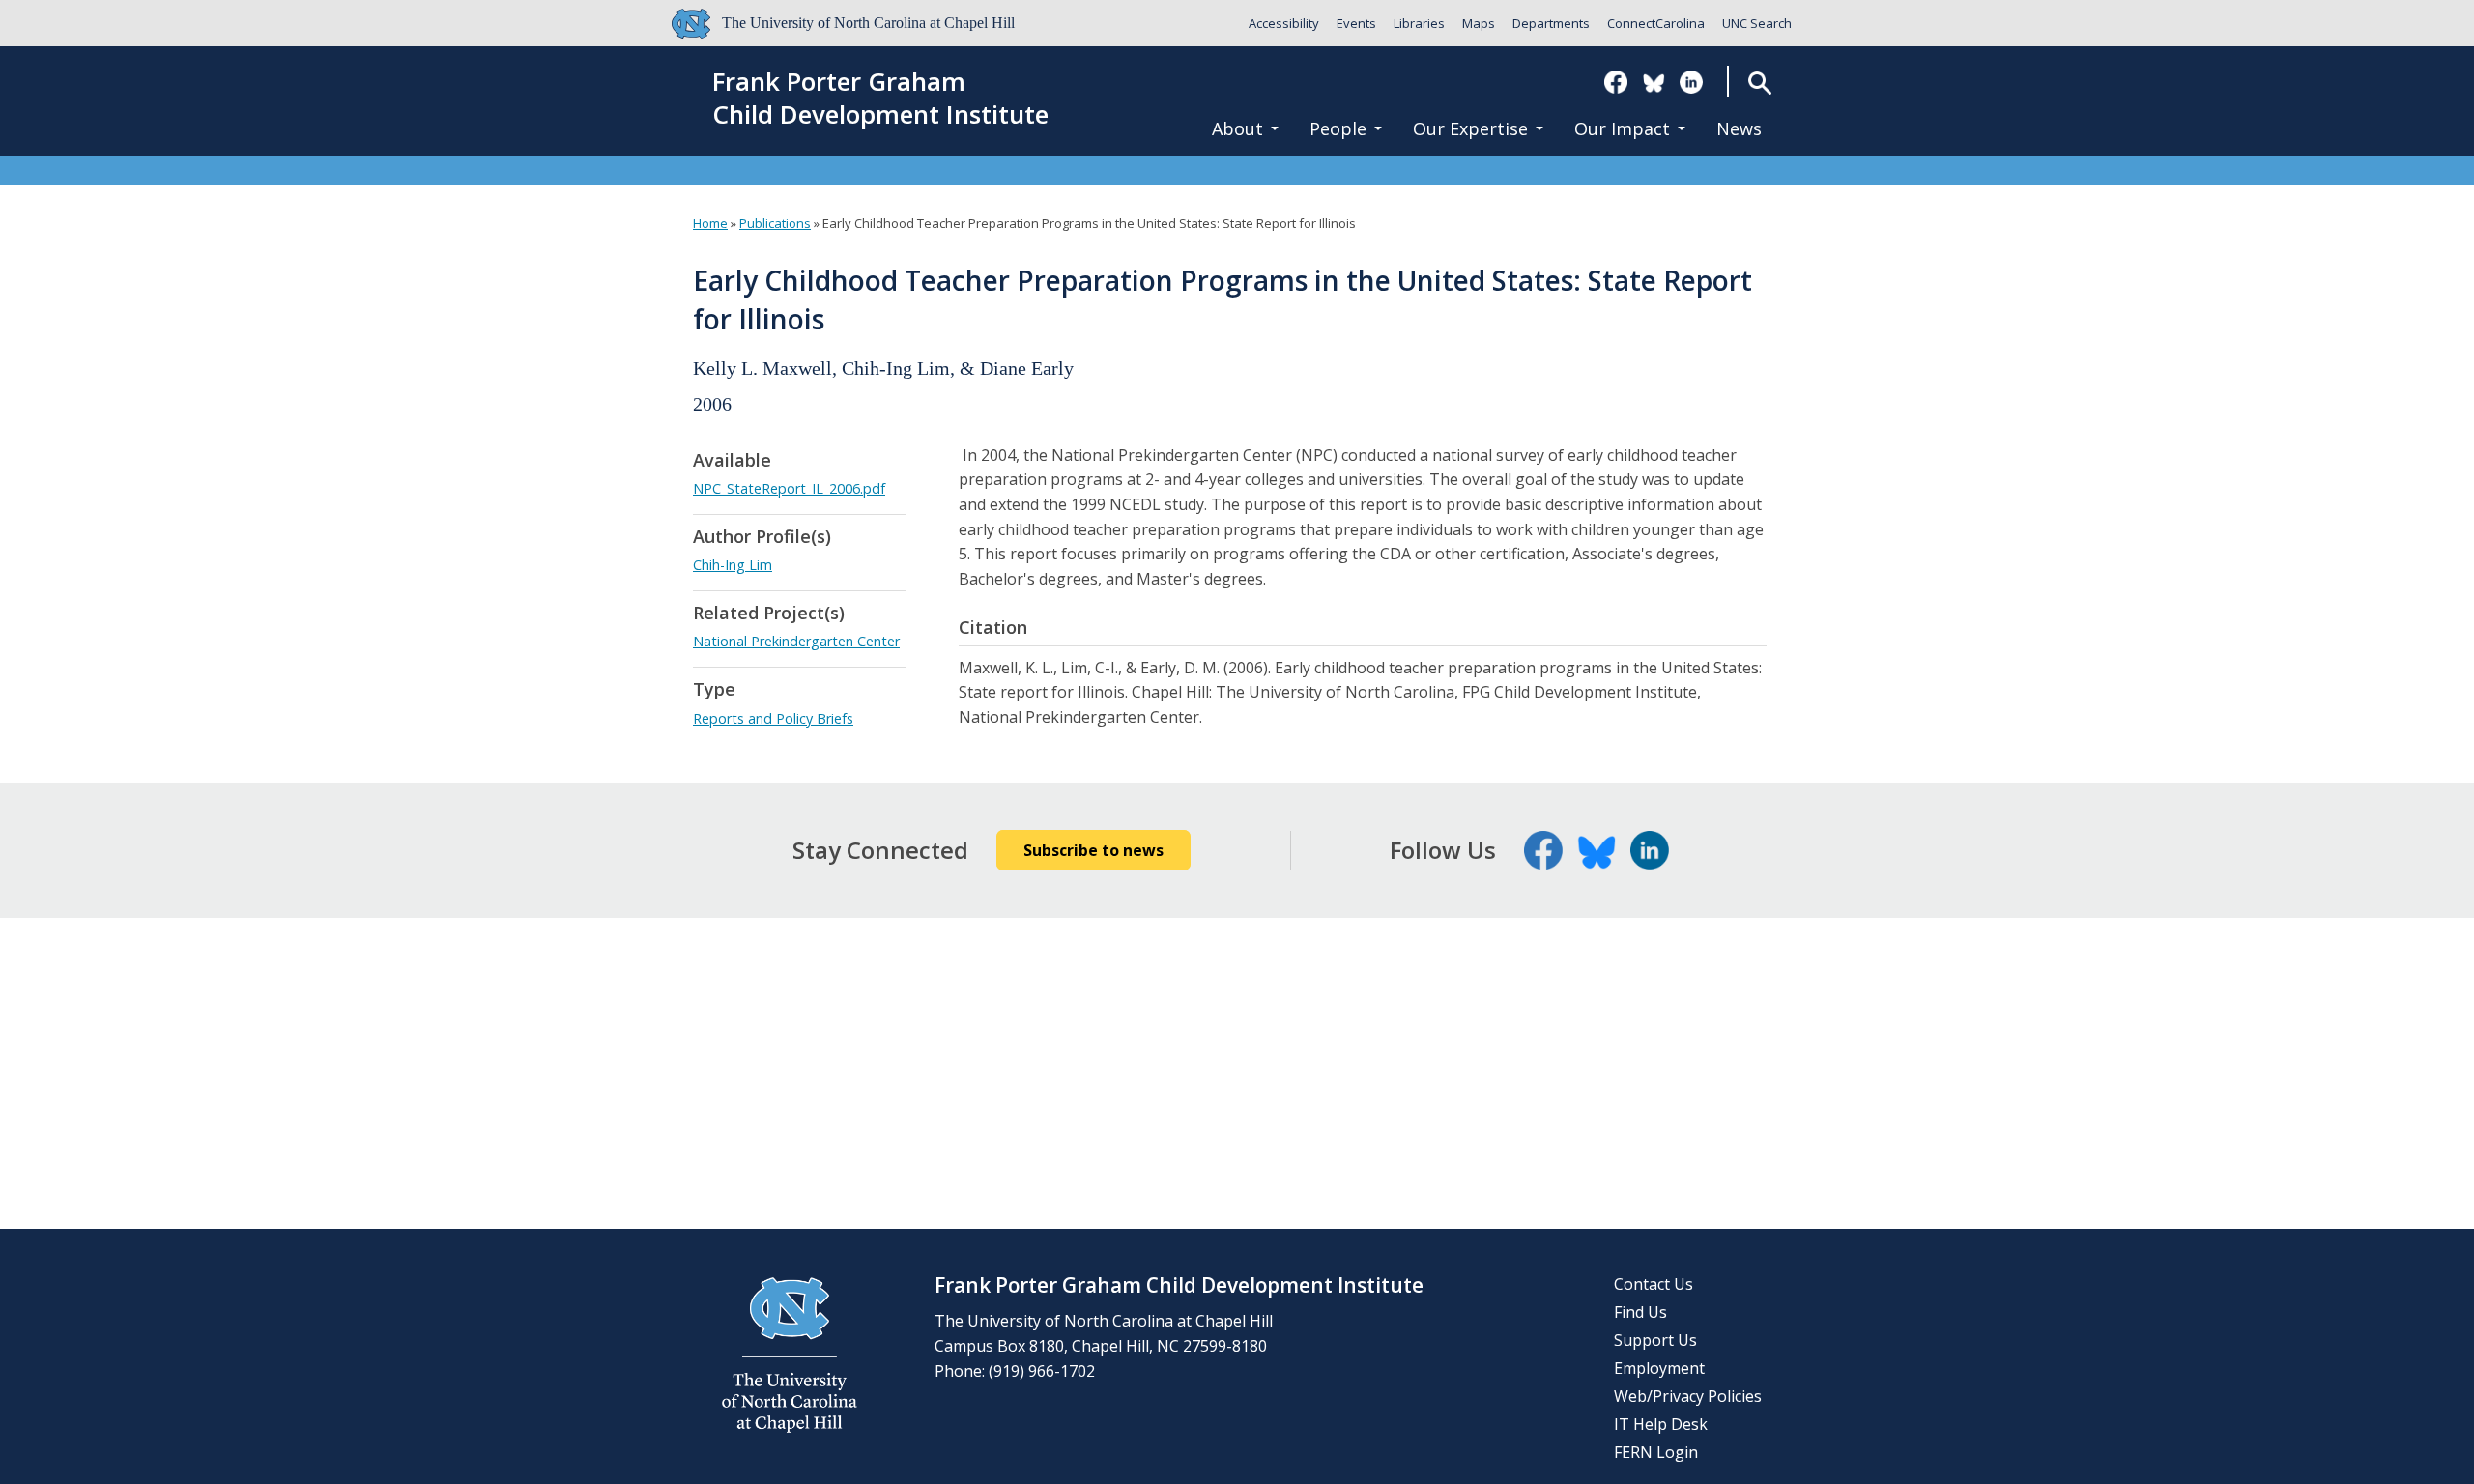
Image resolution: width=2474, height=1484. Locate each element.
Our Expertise (1470, 128)
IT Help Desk (1661, 1424)
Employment (1659, 1368)
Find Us (1640, 1312)
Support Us (1655, 1340)
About (1237, 128)
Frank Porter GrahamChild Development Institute (880, 99)
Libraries (1419, 23)
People (1338, 128)
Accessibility (1284, 23)
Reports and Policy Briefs (773, 718)
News (1739, 128)
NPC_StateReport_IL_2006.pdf (789, 488)
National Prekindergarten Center (796, 641)
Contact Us (1654, 1284)
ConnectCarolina (1656, 23)
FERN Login (1656, 1452)
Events (1356, 23)
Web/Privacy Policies (1688, 1396)
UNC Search (1757, 23)
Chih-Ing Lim (733, 565)
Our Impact (1622, 128)
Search (1760, 83)
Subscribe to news (1093, 850)
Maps (1479, 23)
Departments (1551, 23)
